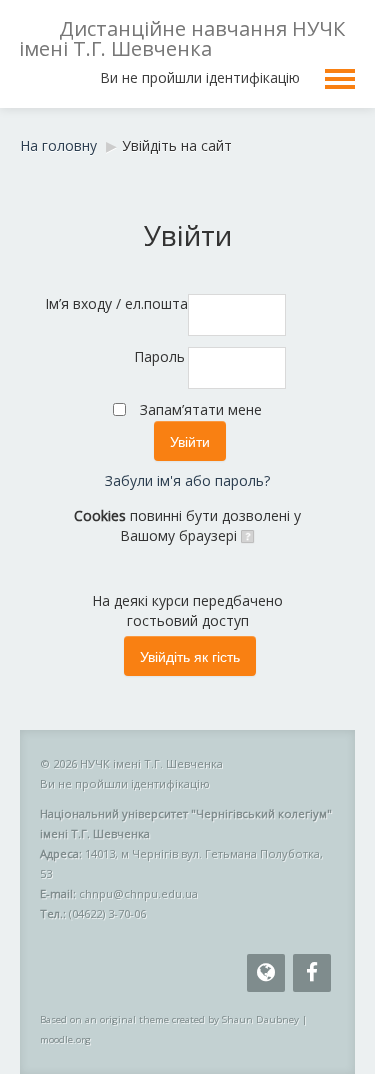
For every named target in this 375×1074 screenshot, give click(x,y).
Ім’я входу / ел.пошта (115, 303)
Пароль (159, 356)
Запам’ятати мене (201, 409)
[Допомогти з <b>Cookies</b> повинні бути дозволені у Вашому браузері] (246, 535)
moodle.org (65, 1039)
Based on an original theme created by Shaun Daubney (169, 1019)
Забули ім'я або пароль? (187, 480)
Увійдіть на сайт (177, 145)
